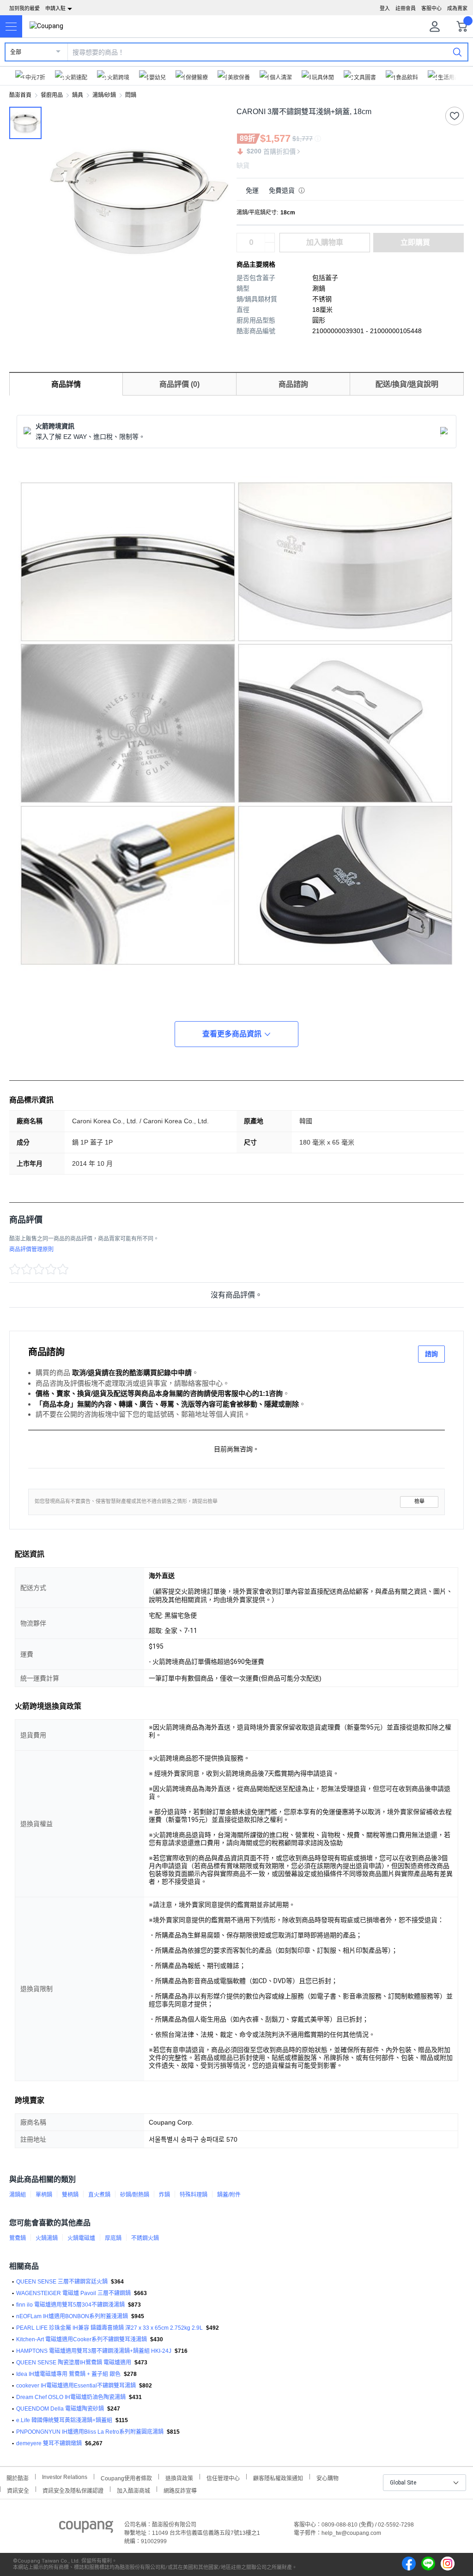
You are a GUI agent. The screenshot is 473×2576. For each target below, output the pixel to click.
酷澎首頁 (20, 95)
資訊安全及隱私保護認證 (73, 2490)
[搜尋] (457, 52)
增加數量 (270, 247)
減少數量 (270, 238)
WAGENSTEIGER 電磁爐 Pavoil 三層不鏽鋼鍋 (73, 2293)
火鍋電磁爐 (81, 2238)
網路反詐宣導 (180, 2490)
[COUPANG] (86, 2528)
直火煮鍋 (99, 2195)
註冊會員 (406, 8)
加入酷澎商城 (133, 2490)
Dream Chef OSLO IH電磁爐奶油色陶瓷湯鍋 (71, 2397)
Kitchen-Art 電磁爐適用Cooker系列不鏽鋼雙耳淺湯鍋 (82, 2339)
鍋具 (78, 95)
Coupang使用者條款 (126, 2477)
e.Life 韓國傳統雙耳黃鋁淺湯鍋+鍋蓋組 (64, 2420)
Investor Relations (65, 2477)
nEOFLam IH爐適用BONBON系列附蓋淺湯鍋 (72, 2316)
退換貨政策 (179, 2477)
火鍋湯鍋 (47, 2238)
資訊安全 (18, 2490)
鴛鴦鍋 (18, 2238)
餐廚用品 (52, 95)
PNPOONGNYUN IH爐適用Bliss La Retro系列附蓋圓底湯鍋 (90, 2432)
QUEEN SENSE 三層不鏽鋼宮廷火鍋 (62, 2282)
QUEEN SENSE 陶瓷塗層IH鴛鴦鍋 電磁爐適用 (74, 2363)
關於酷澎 (18, 2477)
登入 (385, 8)
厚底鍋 (113, 2238)
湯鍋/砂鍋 (104, 95)
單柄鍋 (44, 2195)
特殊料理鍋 (194, 2195)
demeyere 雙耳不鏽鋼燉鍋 (49, 2443)
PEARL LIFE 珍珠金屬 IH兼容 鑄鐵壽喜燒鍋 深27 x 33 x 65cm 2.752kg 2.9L (109, 2328)
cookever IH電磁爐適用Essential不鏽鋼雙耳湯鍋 (76, 2386)
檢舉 (419, 1501)
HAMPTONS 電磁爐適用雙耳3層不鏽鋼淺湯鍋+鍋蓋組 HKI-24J (94, 2351)
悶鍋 (131, 95)
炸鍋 (164, 2195)
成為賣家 (457, 8)
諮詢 (431, 1354)
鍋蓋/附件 (229, 2195)
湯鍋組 (18, 2195)
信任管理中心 (223, 2477)
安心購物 (327, 2477)
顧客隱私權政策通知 (278, 2477)
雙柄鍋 (70, 2195)
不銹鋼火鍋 (145, 2238)
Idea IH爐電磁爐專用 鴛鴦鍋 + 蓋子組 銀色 (68, 2374)
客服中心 (431, 8)
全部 (16, 52)
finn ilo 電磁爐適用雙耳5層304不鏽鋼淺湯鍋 (70, 2305)
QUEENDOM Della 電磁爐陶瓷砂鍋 (60, 2409)
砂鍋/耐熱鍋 (135, 2195)
